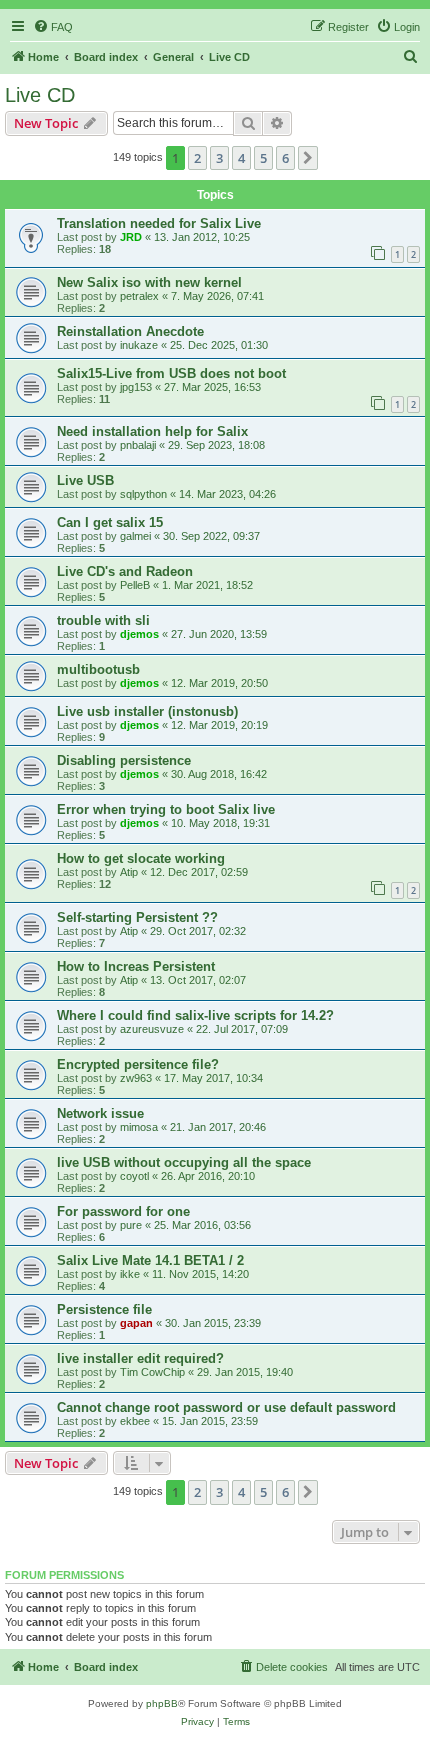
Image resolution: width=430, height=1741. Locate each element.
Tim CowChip (152, 1372)
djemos (139, 634)
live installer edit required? (140, 1358)
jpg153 (136, 387)
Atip (129, 872)
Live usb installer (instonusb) (147, 711)
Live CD (40, 95)
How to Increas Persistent (136, 966)
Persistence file (104, 1309)
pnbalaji (138, 445)
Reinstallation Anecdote (130, 331)
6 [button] (285, 158)
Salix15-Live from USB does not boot (171, 373)
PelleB (135, 585)
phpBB (162, 1703)
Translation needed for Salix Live (159, 223)
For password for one (123, 1211)
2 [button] (197, 158)
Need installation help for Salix (152, 431)
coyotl (134, 1176)
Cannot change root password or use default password (226, 1407)
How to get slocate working (141, 858)
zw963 (136, 1078)
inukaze (139, 345)
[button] (308, 158)
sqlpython (143, 494)
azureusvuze (152, 1029)
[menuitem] (53, 27)
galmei (135, 536)
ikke (130, 1274)
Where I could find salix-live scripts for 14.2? (195, 1015)
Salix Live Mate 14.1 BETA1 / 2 (150, 1260)
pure (131, 1225)
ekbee (135, 1421)
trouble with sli (103, 620)
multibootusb (98, 669)
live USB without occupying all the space (184, 1162)
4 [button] (241, 158)
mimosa (139, 1127)
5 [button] (263, 158)
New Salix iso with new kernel (149, 282)
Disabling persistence (124, 760)
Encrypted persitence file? (138, 1064)
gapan (136, 1323)
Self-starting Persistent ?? (137, 917)
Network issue (100, 1113)
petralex (139, 296)
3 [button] (219, 158)
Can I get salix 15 (110, 522)
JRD (131, 237)
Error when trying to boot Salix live (166, 809)
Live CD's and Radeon (125, 571)
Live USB (85, 480)
